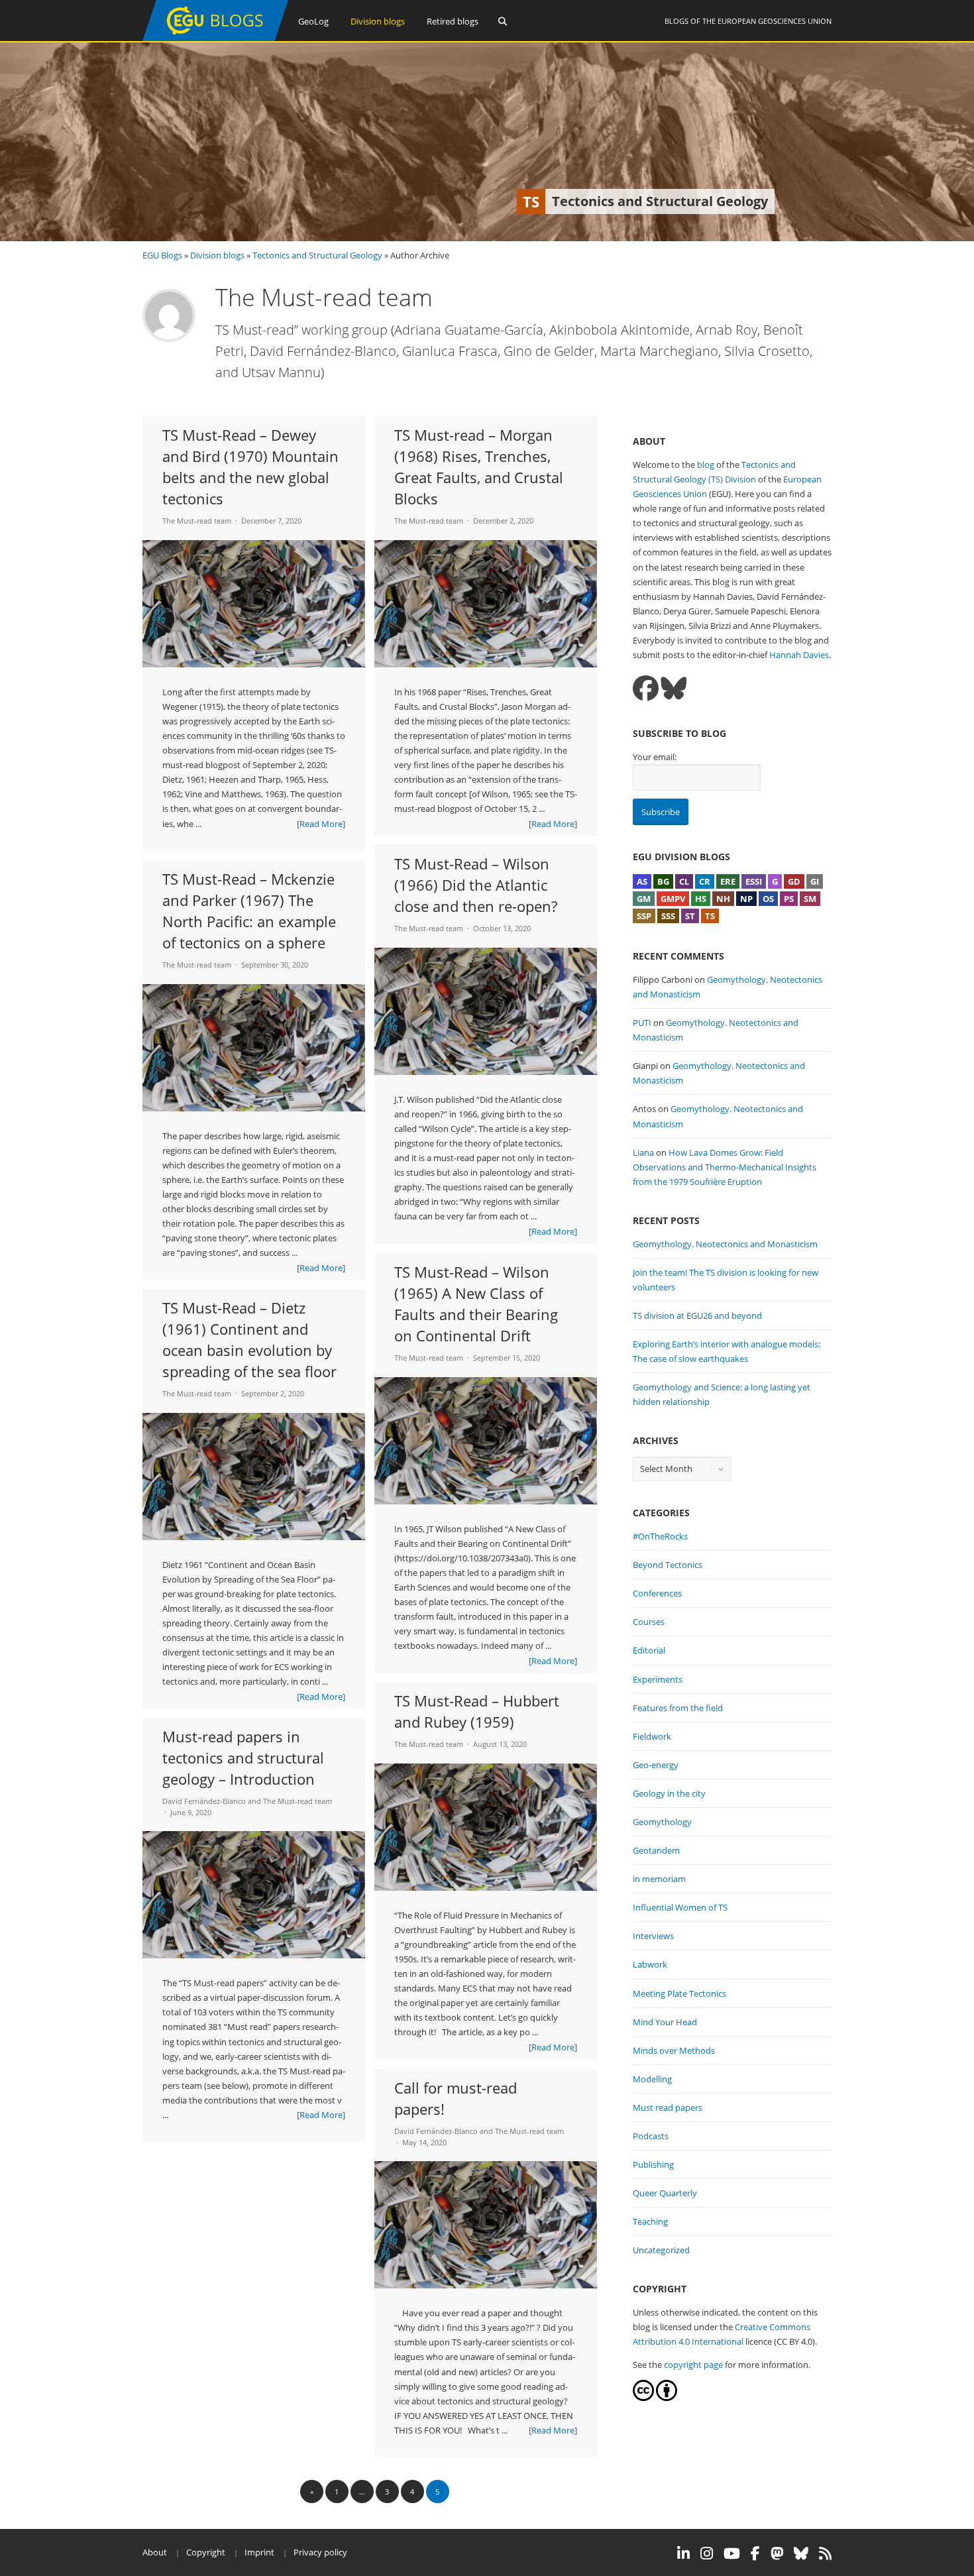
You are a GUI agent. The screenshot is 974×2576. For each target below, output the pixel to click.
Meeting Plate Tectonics (679, 1993)
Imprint (259, 2552)
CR (705, 881)
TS (710, 916)
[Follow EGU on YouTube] (732, 2553)
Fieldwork (652, 1736)
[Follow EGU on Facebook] (755, 2553)
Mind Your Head (665, 2022)
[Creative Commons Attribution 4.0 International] (643, 2398)
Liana (643, 1152)
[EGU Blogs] (215, 38)
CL (684, 881)
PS (789, 899)
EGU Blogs (162, 255)
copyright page (693, 2365)
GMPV (673, 899)
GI (815, 881)
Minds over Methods (674, 2050)
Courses (649, 1622)
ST (690, 916)
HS (701, 899)
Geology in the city (669, 1793)
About (155, 2552)
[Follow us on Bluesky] (674, 688)
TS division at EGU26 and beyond (697, 1316)
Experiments (658, 1679)
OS (768, 899)
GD (794, 881)
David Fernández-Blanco (204, 1801)
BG (663, 881)
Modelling (652, 2079)
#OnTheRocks (660, 1536)
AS (642, 881)
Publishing (653, 2164)
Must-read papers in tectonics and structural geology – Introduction (243, 1758)
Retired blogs (453, 21)
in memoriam (659, 1879)
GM (644, 899)
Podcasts (651, 2136)
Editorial (649, 1650)
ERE (728, 881)
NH (723, 899)
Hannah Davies (799, 655)
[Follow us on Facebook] (646, 688)
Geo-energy (656, 1765)
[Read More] (321, 824)
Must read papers (668, 2107)
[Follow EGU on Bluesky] (801, 2553)
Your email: (655, 757)
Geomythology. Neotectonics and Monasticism (725, 1244)
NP (746, 899)
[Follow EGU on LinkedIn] (683, 2553)
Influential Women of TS (680, 1907)
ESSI (754, 881)
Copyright (206, 2552)
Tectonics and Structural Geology (317, 255)
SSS (668, 916)
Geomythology (662, 1822)
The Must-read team (197, 521)
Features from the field (678, 1708)
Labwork (650, 1964)
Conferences (657, 1593)
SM (810, 899)
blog (706, 465)
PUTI (642, 1023)
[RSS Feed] (825, 2553)
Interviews (653, 1936)
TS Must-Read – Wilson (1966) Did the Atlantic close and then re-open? (476, 885)
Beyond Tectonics (668, 1565)
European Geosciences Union (775, 21)
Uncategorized (661, 2250)
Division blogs (378, 21)
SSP (644, 916)
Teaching (650, 2221)
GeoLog (313, 21)
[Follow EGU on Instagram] (707, 2553)
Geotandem (656, 1850)
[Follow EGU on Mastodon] (777, 2553)
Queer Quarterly (665, 2193)
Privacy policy (320, 2552)
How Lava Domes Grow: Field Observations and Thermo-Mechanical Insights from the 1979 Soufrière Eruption (725, 1167)
